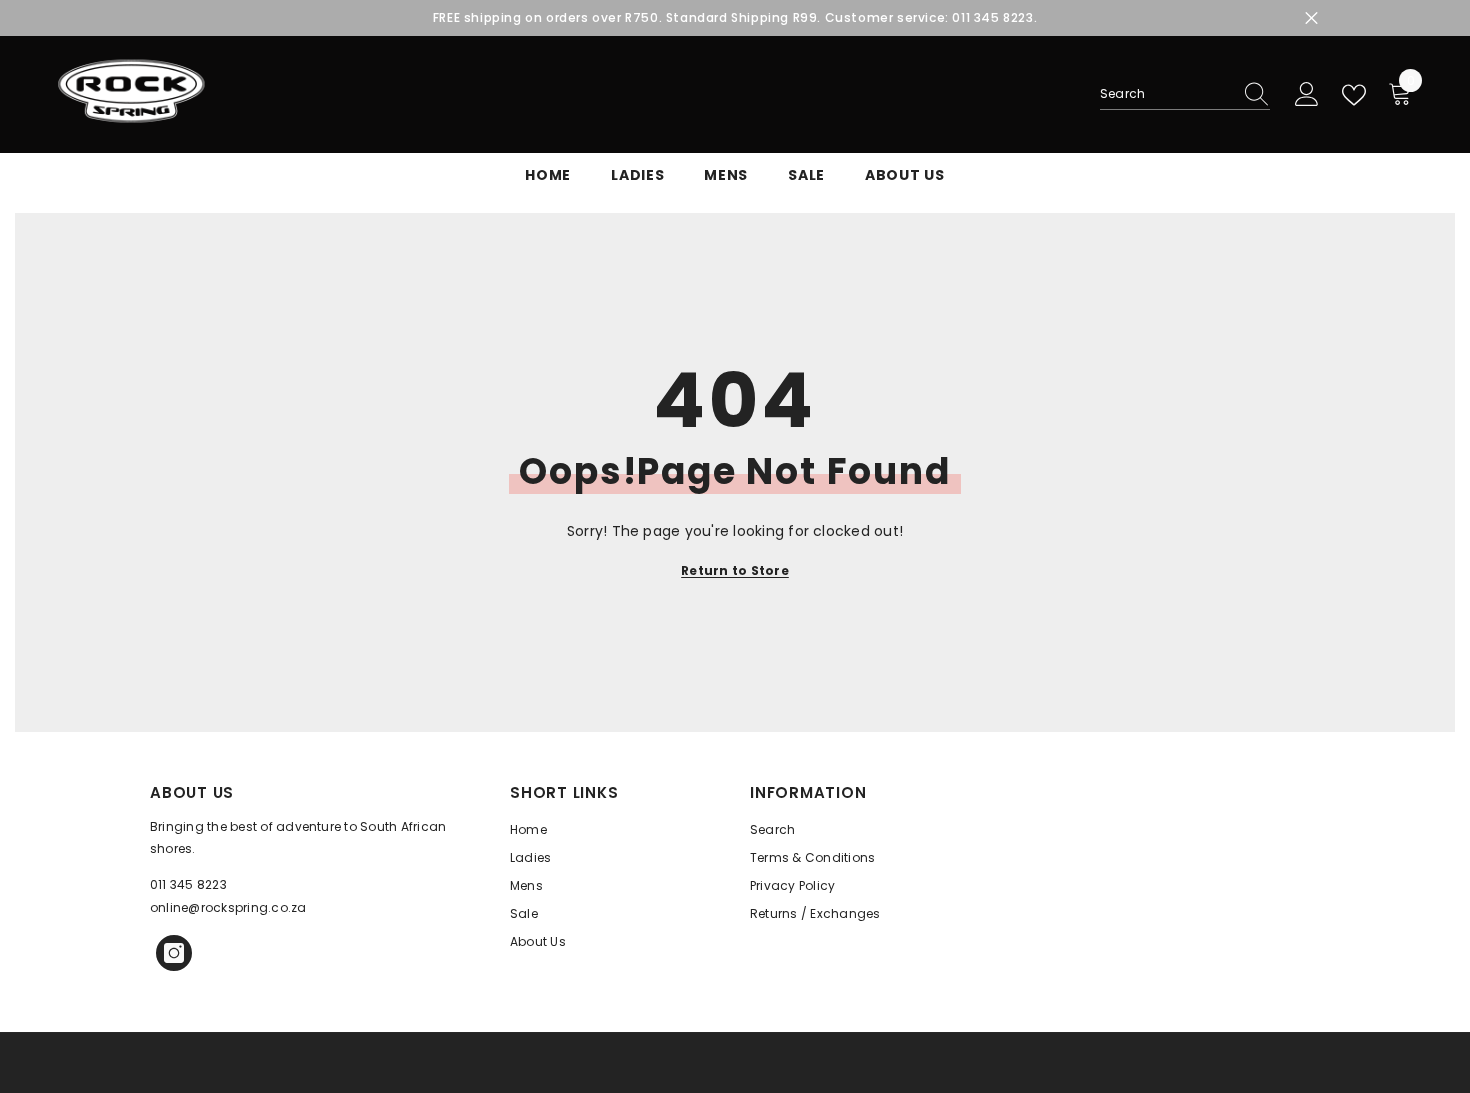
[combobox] (1166, 94)
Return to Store (735, 570)
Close (1311, 18)
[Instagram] (174, 953)
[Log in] (1307, 95)
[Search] (1185, 94)
